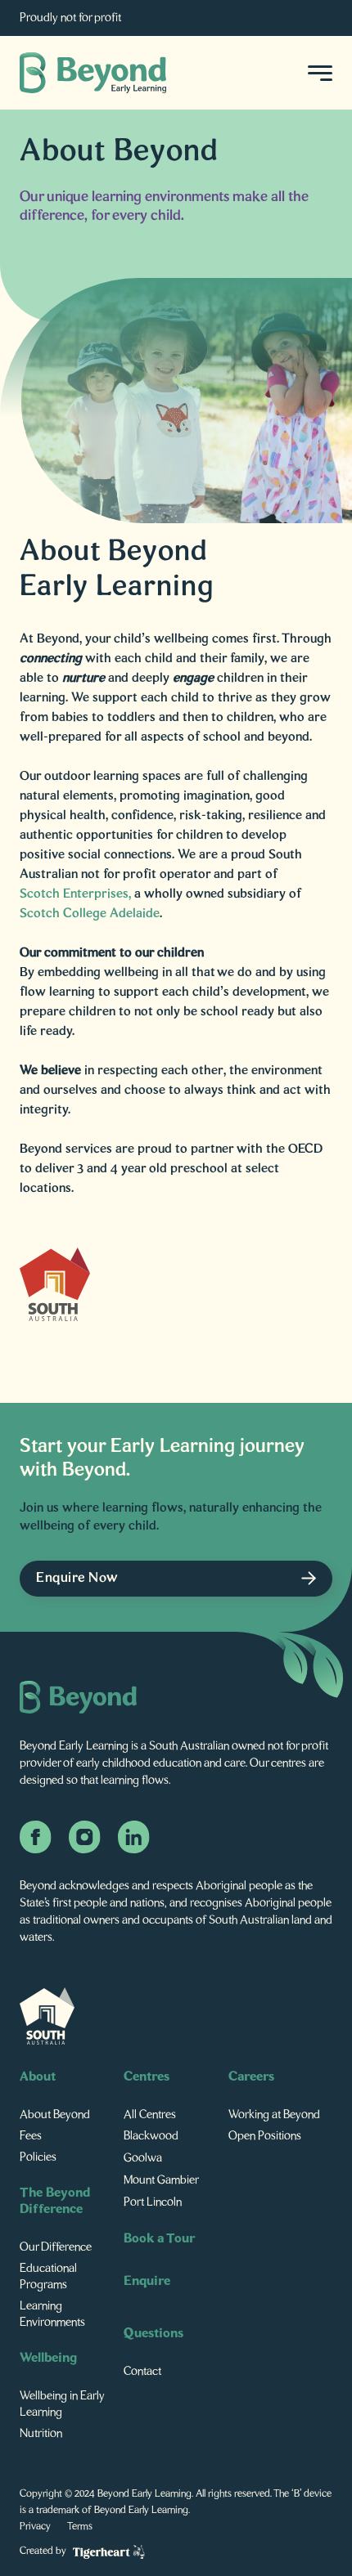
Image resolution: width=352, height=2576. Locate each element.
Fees (31, 2136)
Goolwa (143, 2158)
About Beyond (55, 2115)
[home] (93, 73)
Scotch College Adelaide (90, 914)
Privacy (35, 2527)
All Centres (150, 2115)
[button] (315, 73)
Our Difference (56, 2247)
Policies (38, 2157)
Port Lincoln (153, 2202)
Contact (142, 2372)
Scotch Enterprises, (77, 894)
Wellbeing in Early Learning (62, 2404)
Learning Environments (52, 2314)
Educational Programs (48, 2277)
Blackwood (151, 2136)
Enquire (147, 2282)
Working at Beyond (274, 2115)
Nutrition (41, 2434)
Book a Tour (159, 2239)
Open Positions (265, 2136)
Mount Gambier (161, 2180)
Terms (80, 2527)
